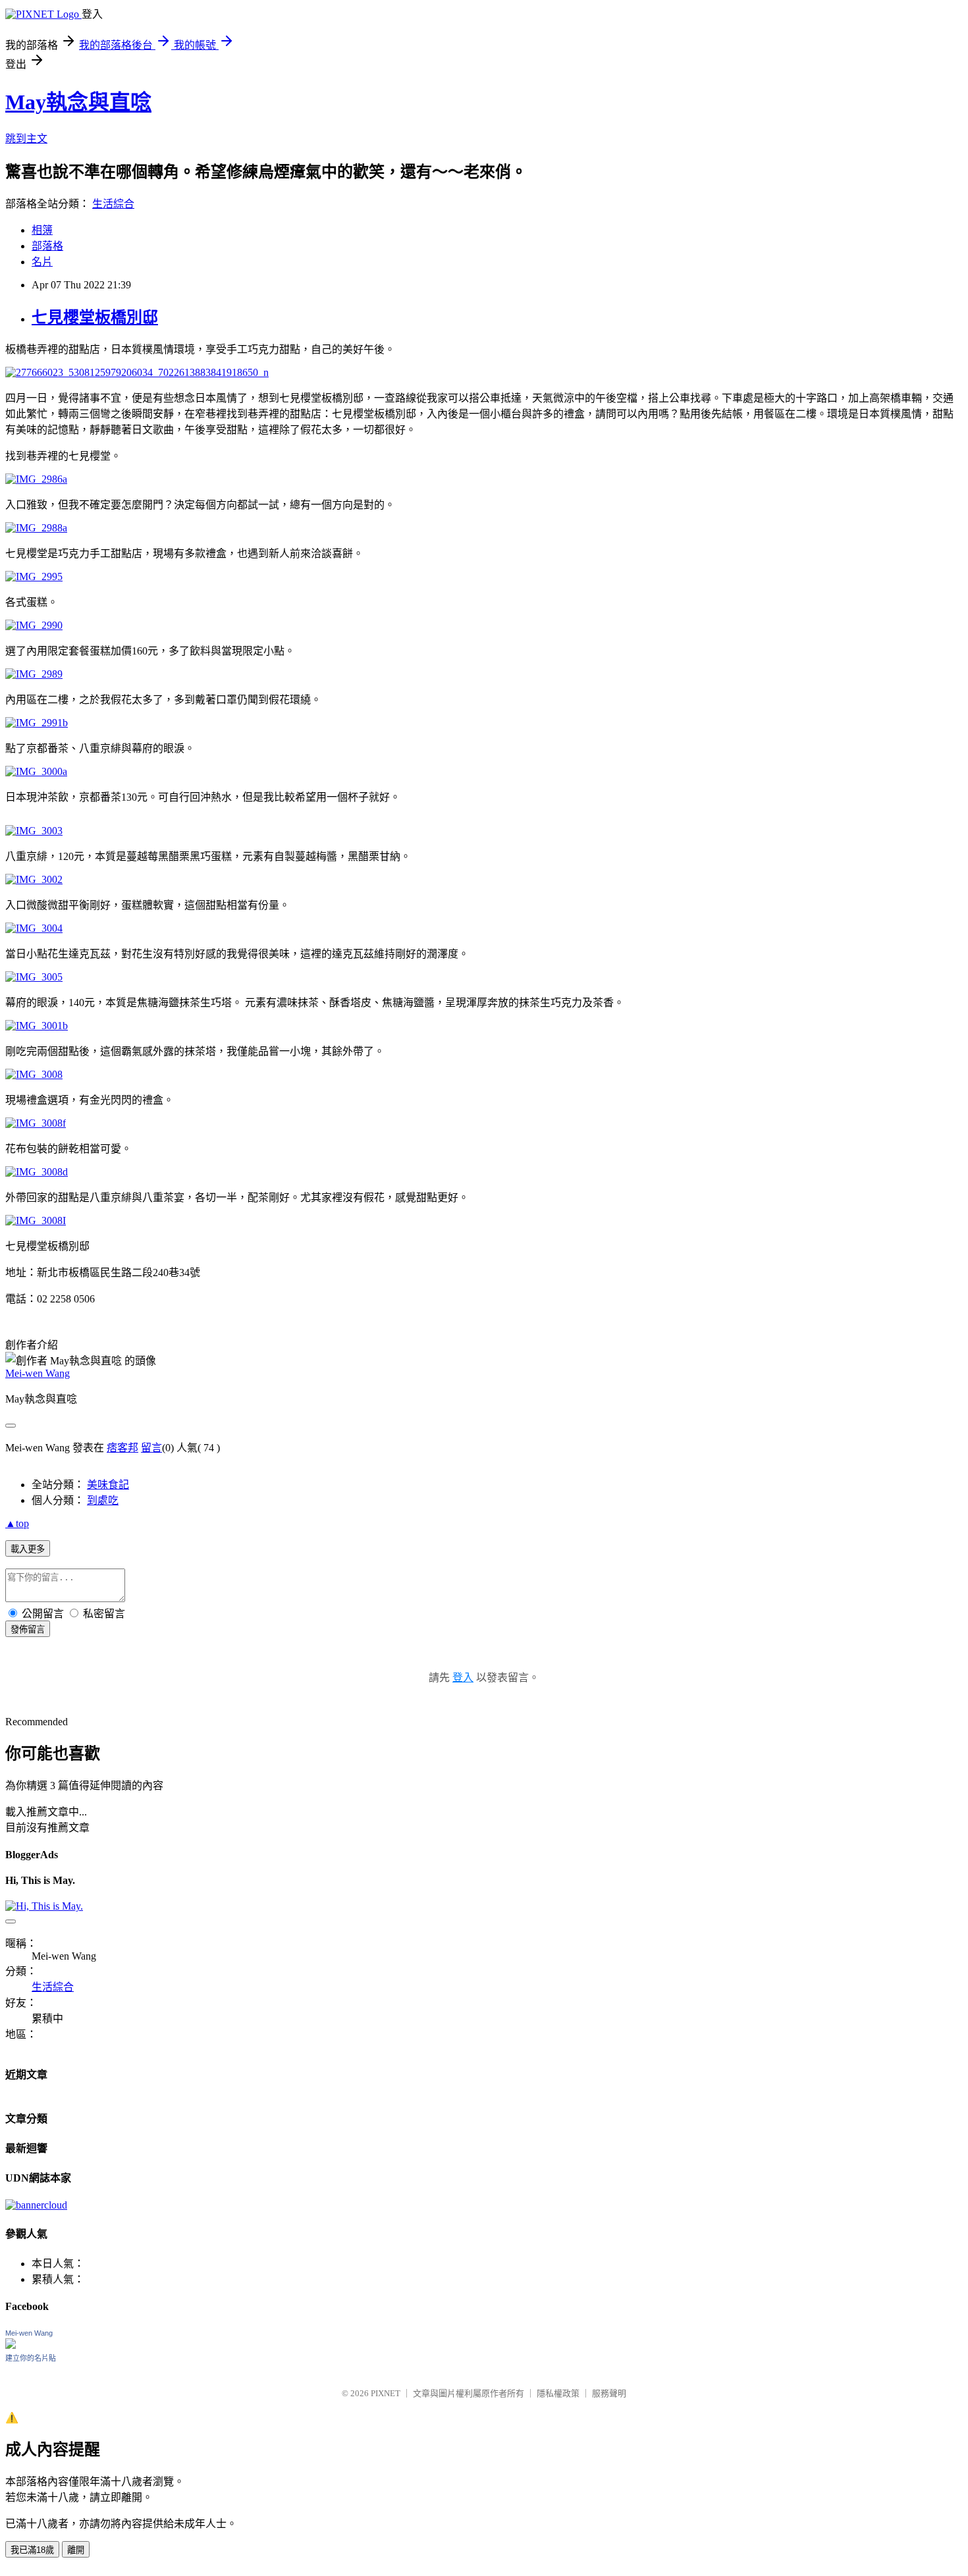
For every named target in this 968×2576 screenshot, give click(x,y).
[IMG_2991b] (37, 723)
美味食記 (108, 1485)
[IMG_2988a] (36, 528)
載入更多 (28, 1549)
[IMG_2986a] (36, 479)
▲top (17, 1523)
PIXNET (386, 2393)
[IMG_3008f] (36, 1123)
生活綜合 (113, 204)
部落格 (47, 246)
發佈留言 (28, 1629)
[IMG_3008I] (36, 1221)
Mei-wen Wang (38, 1373)
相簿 (42, 230)
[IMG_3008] (34, 1074)
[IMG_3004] (34, 928)
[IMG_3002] (34, 879)
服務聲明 (609, 2393)
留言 (151, 1448)
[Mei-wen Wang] (11, 2345)
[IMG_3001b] (37, 1026)
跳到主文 (26, 139)
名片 (42, 262)
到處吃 (103, 1500)
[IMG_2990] (34, 625)
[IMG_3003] (34, 831)
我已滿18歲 (32, 2550)
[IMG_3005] (34, 977)
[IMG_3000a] (36, 771)
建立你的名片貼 (31, 2358)
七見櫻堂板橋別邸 (95, 317)
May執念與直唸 (78, 102)
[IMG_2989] (34, 674)
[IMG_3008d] (37, 1172)
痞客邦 (122, 1448)
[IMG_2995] (34, 577)
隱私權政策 (558, 2393)
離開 (76, 2550)
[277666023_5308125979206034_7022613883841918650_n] (137, 372)
